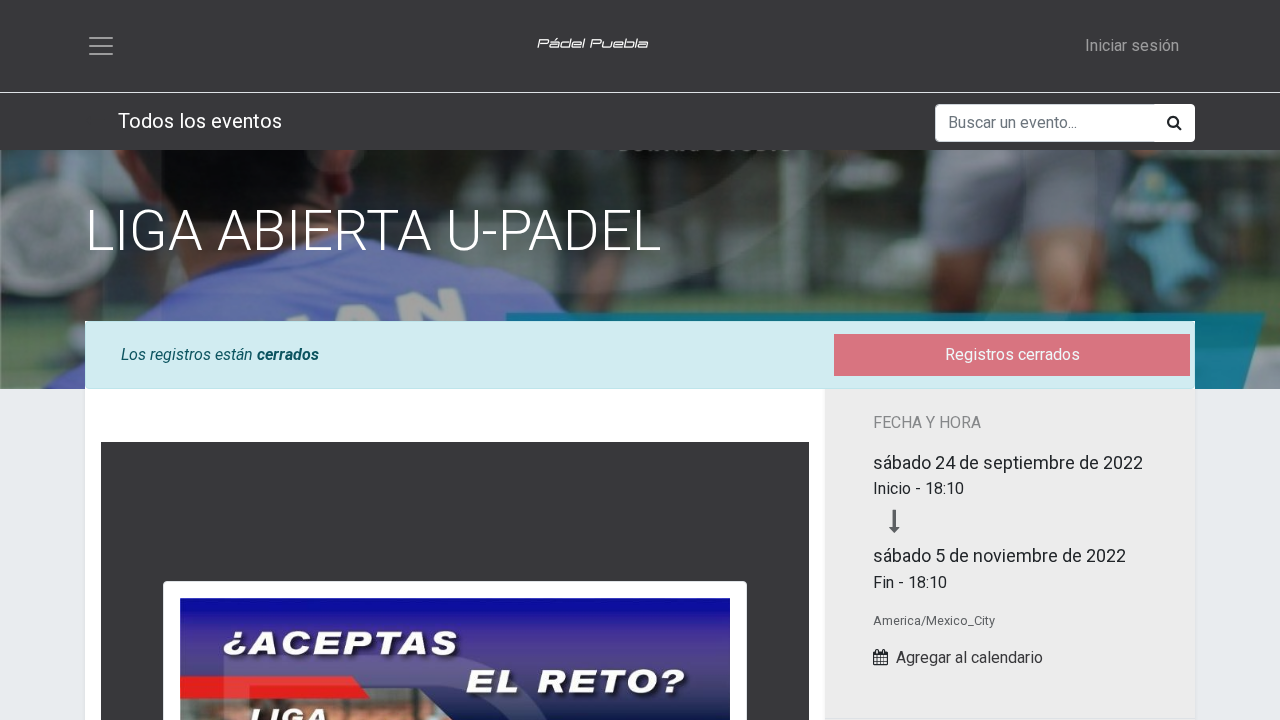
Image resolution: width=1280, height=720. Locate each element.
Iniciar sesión (1132, 45)
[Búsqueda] (1174, 123)
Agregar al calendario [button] (969, 657)
